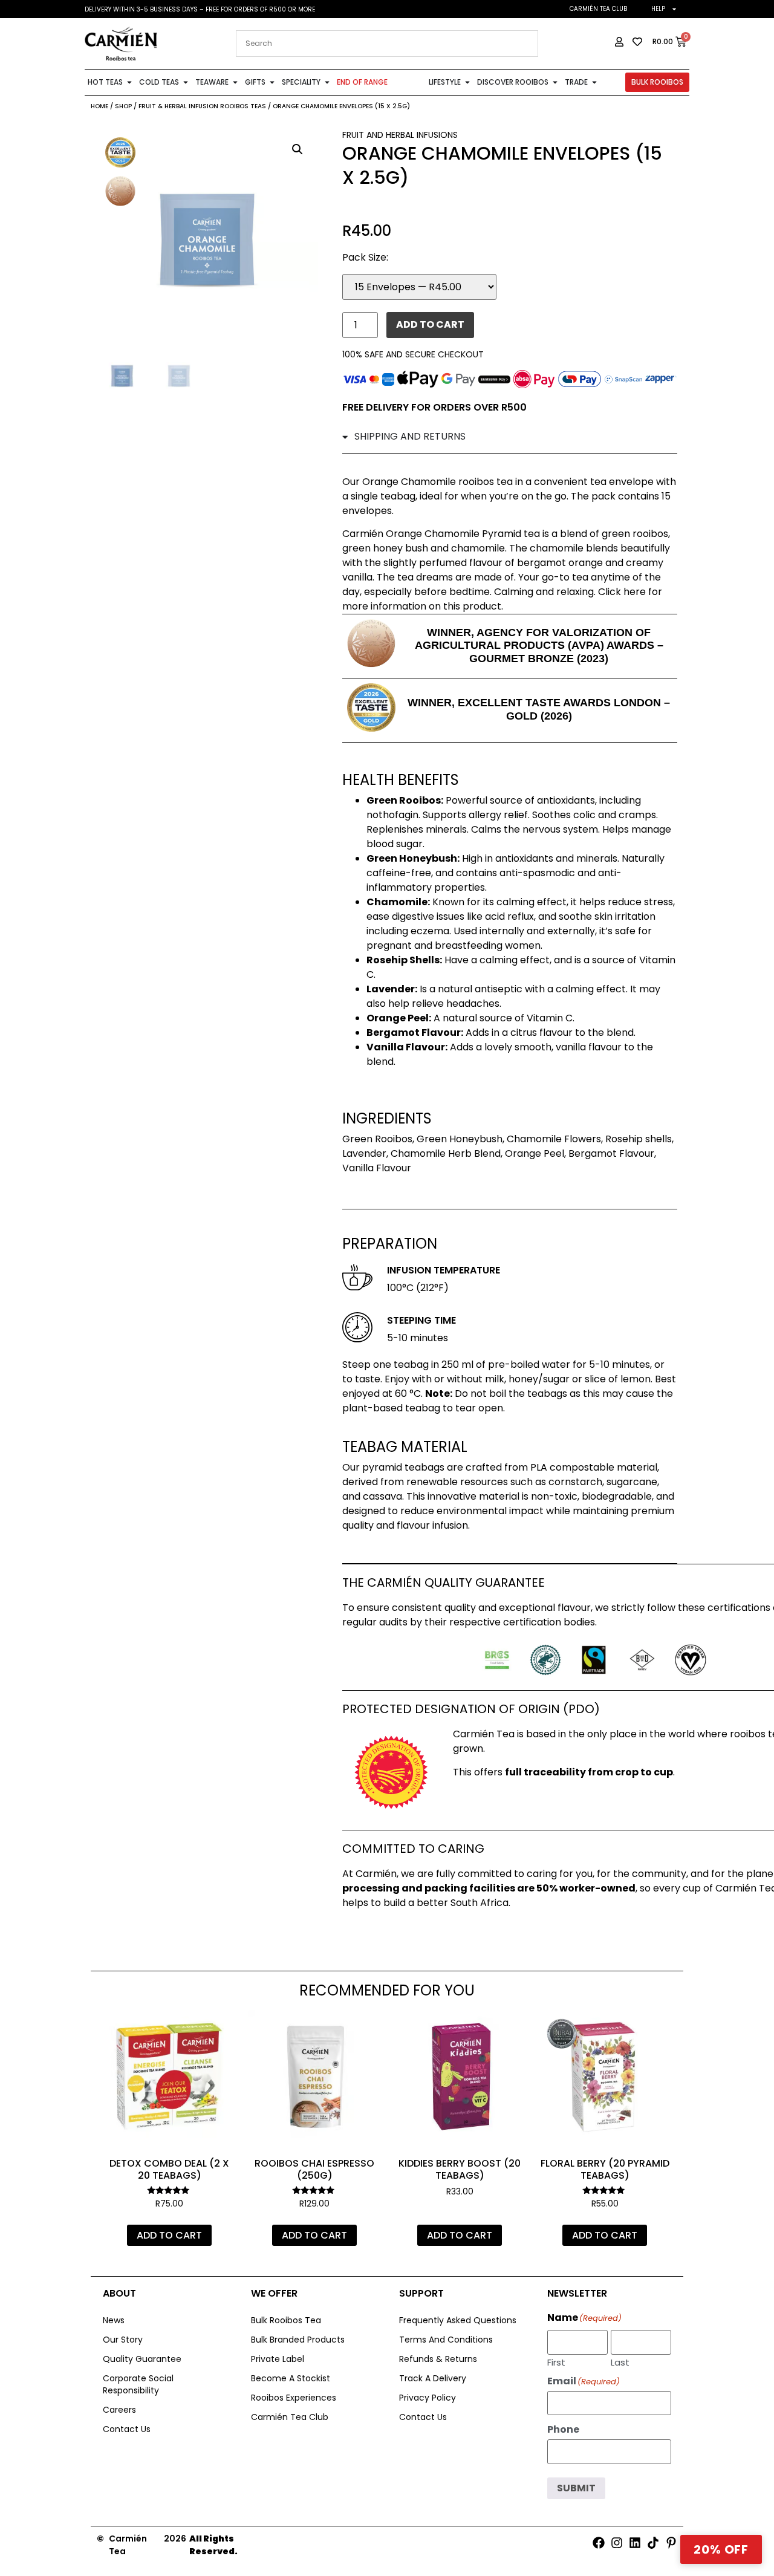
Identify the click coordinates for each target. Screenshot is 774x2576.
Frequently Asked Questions (458, 2320)
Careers (119, 2410)
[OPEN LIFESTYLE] (467, 82)
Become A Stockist (291, 2378)
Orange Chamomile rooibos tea (437, 482)
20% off (721, 2549)
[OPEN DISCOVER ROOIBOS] (555, 82)
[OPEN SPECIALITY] (327, 82)
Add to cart (430, 324)
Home (99, 106)
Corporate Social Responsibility (138, 2384)
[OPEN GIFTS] (272, 82)
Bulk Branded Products (298, 2340)
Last (620, 2361)
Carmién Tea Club (598, 9)
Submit (576, 2488)
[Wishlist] (218, 2028)
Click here (622, 592)
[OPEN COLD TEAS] (186, 82)
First (556, 2361)
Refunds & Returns (438, 2359)
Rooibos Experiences (294, 2398)
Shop (123, 106)
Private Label (278, 2359)
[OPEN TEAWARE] (235, 82)
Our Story (123, 2340)
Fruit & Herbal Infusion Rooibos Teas (202, 106)
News (114, 2320)
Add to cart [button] (169, 2235)
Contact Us (127, 2429)
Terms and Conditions (446, 2340)
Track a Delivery (433, 2378)
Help (658, 9)
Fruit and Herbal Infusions (400, 135)
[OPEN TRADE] (594, 82)
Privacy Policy (428, 2398)
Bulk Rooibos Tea (286, 2320)
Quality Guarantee (142, 2359)
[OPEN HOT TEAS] (129, 82)
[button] (298, 149)
